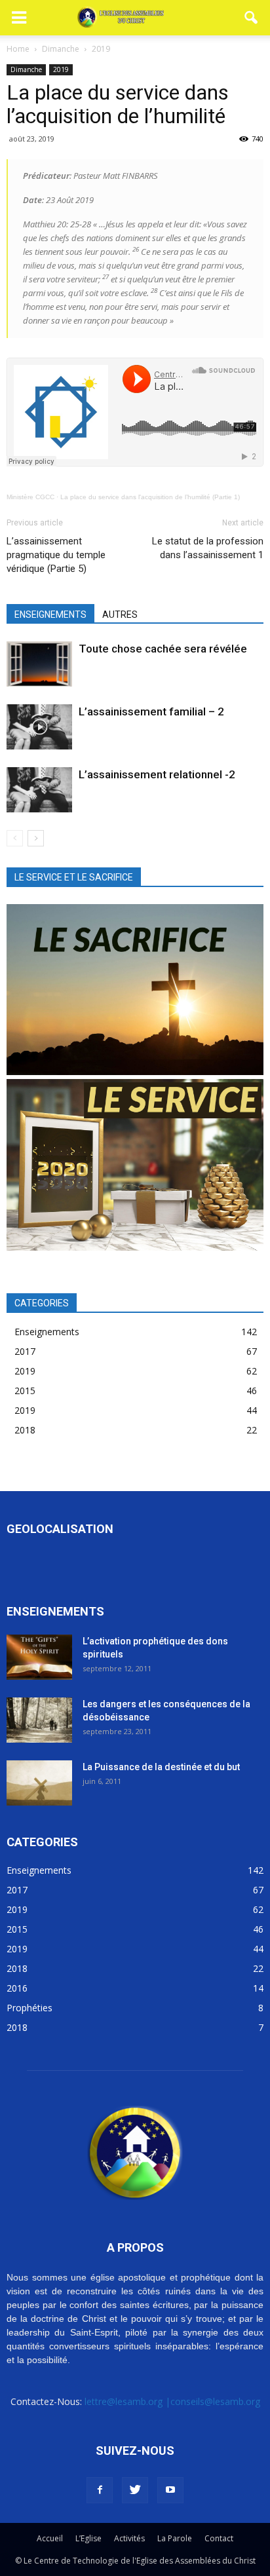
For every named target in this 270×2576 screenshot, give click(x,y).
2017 (25, 1351)
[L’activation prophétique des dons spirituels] (39, 1657)
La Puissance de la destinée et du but (161, 1767)
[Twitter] (135, 2490)
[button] (252, 18)
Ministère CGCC (30, 497)
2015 (25, 1391)
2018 (25, 1430)
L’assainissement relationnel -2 (157, 774)
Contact (219, 2538)
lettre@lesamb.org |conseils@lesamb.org (172, 2401)
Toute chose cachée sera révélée (163, 649)
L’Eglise (88, 2538)
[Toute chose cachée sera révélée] (39, 664)
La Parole (175, 2538)
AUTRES (120, 615)
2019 (61, 69)
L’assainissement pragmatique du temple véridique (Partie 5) (56, 555)
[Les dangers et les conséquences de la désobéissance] (39, 1720)
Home (18, 49)
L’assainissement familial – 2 (151, 711)
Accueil (50, 2538)
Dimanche (26, 69)
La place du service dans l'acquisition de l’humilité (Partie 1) (150, 497)
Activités (129, 2538)
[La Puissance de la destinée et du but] (39, 1783)
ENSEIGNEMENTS (50, 615)
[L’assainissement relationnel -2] (39, 790)
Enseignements (47, 1332)
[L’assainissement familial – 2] (39, 727)
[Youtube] (170, 2490)
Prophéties (29, 2008)
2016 (17, 1988)
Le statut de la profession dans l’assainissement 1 (208, 548)
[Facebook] (100, 2490)
